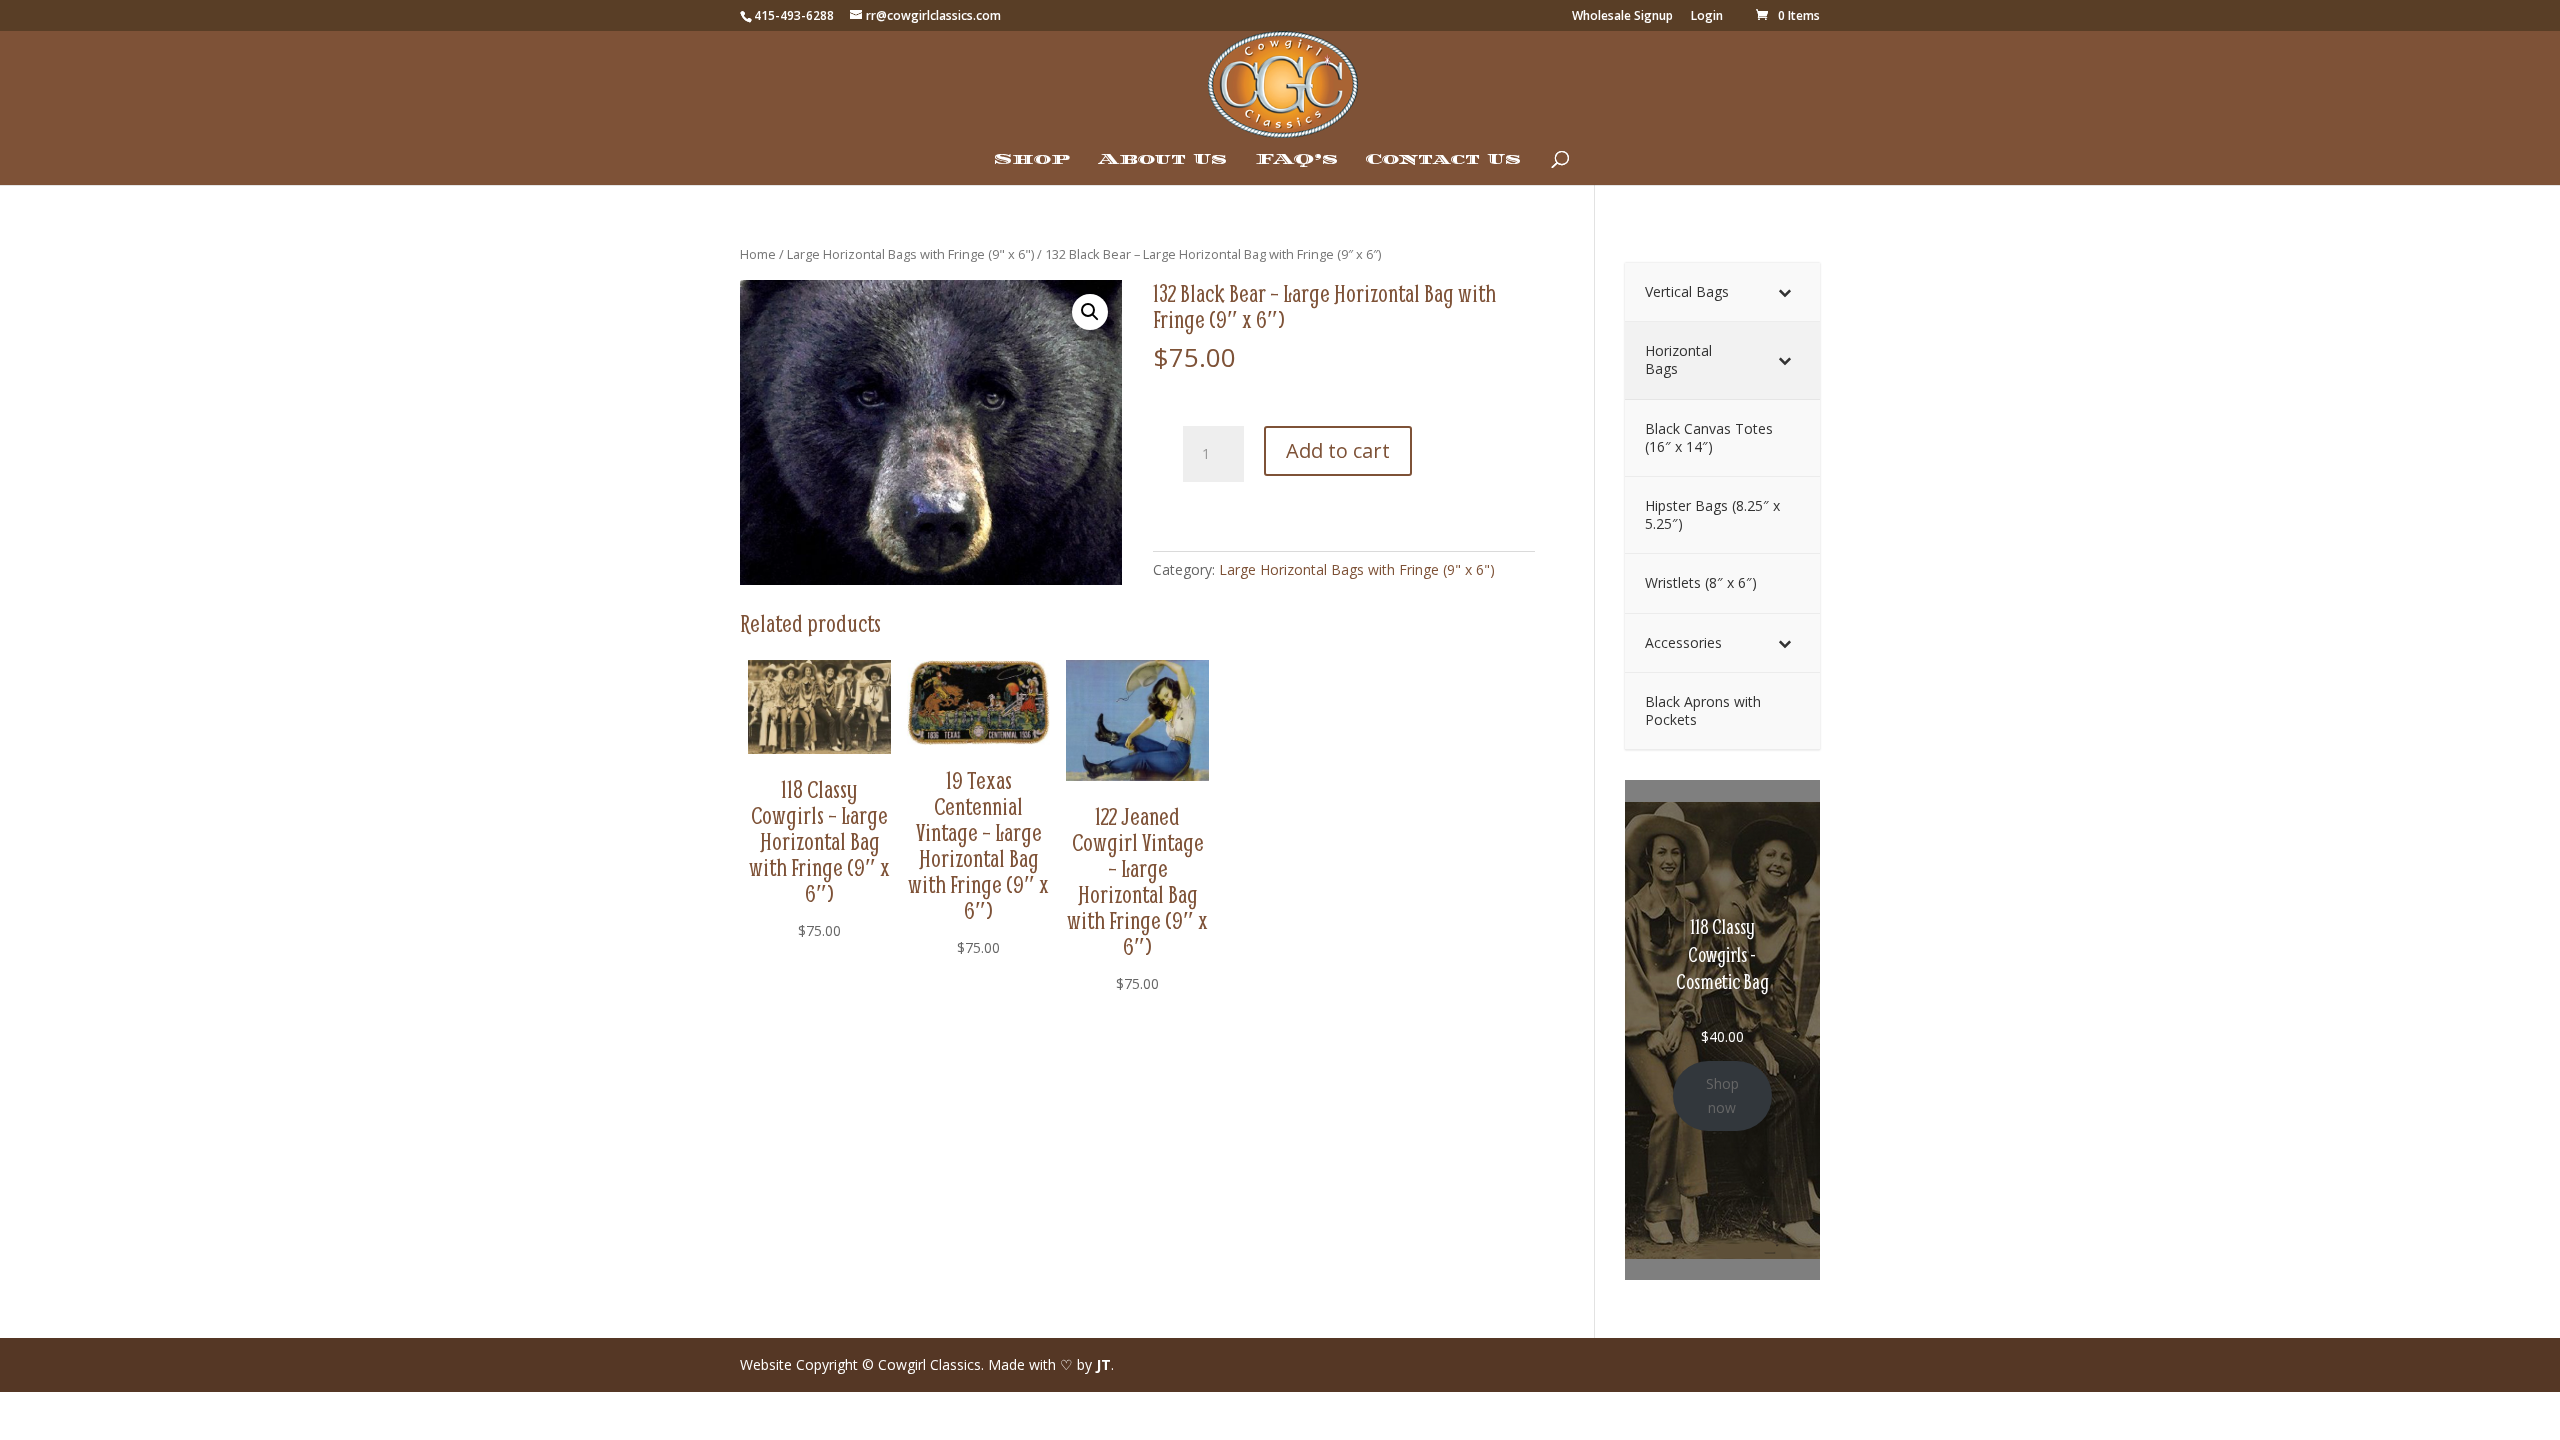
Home (758, 254)
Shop (1032, 160)
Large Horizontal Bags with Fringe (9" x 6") (910, 254)
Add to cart (1338, 450)
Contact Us (1443, 160)
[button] (1090, 312)
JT (1103, 1364)
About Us (1162, 160)
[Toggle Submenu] (1785, 292)
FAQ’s (1296, 160)
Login (1707, 17)
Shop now (1722, 1095)
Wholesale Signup (1622, 17)
